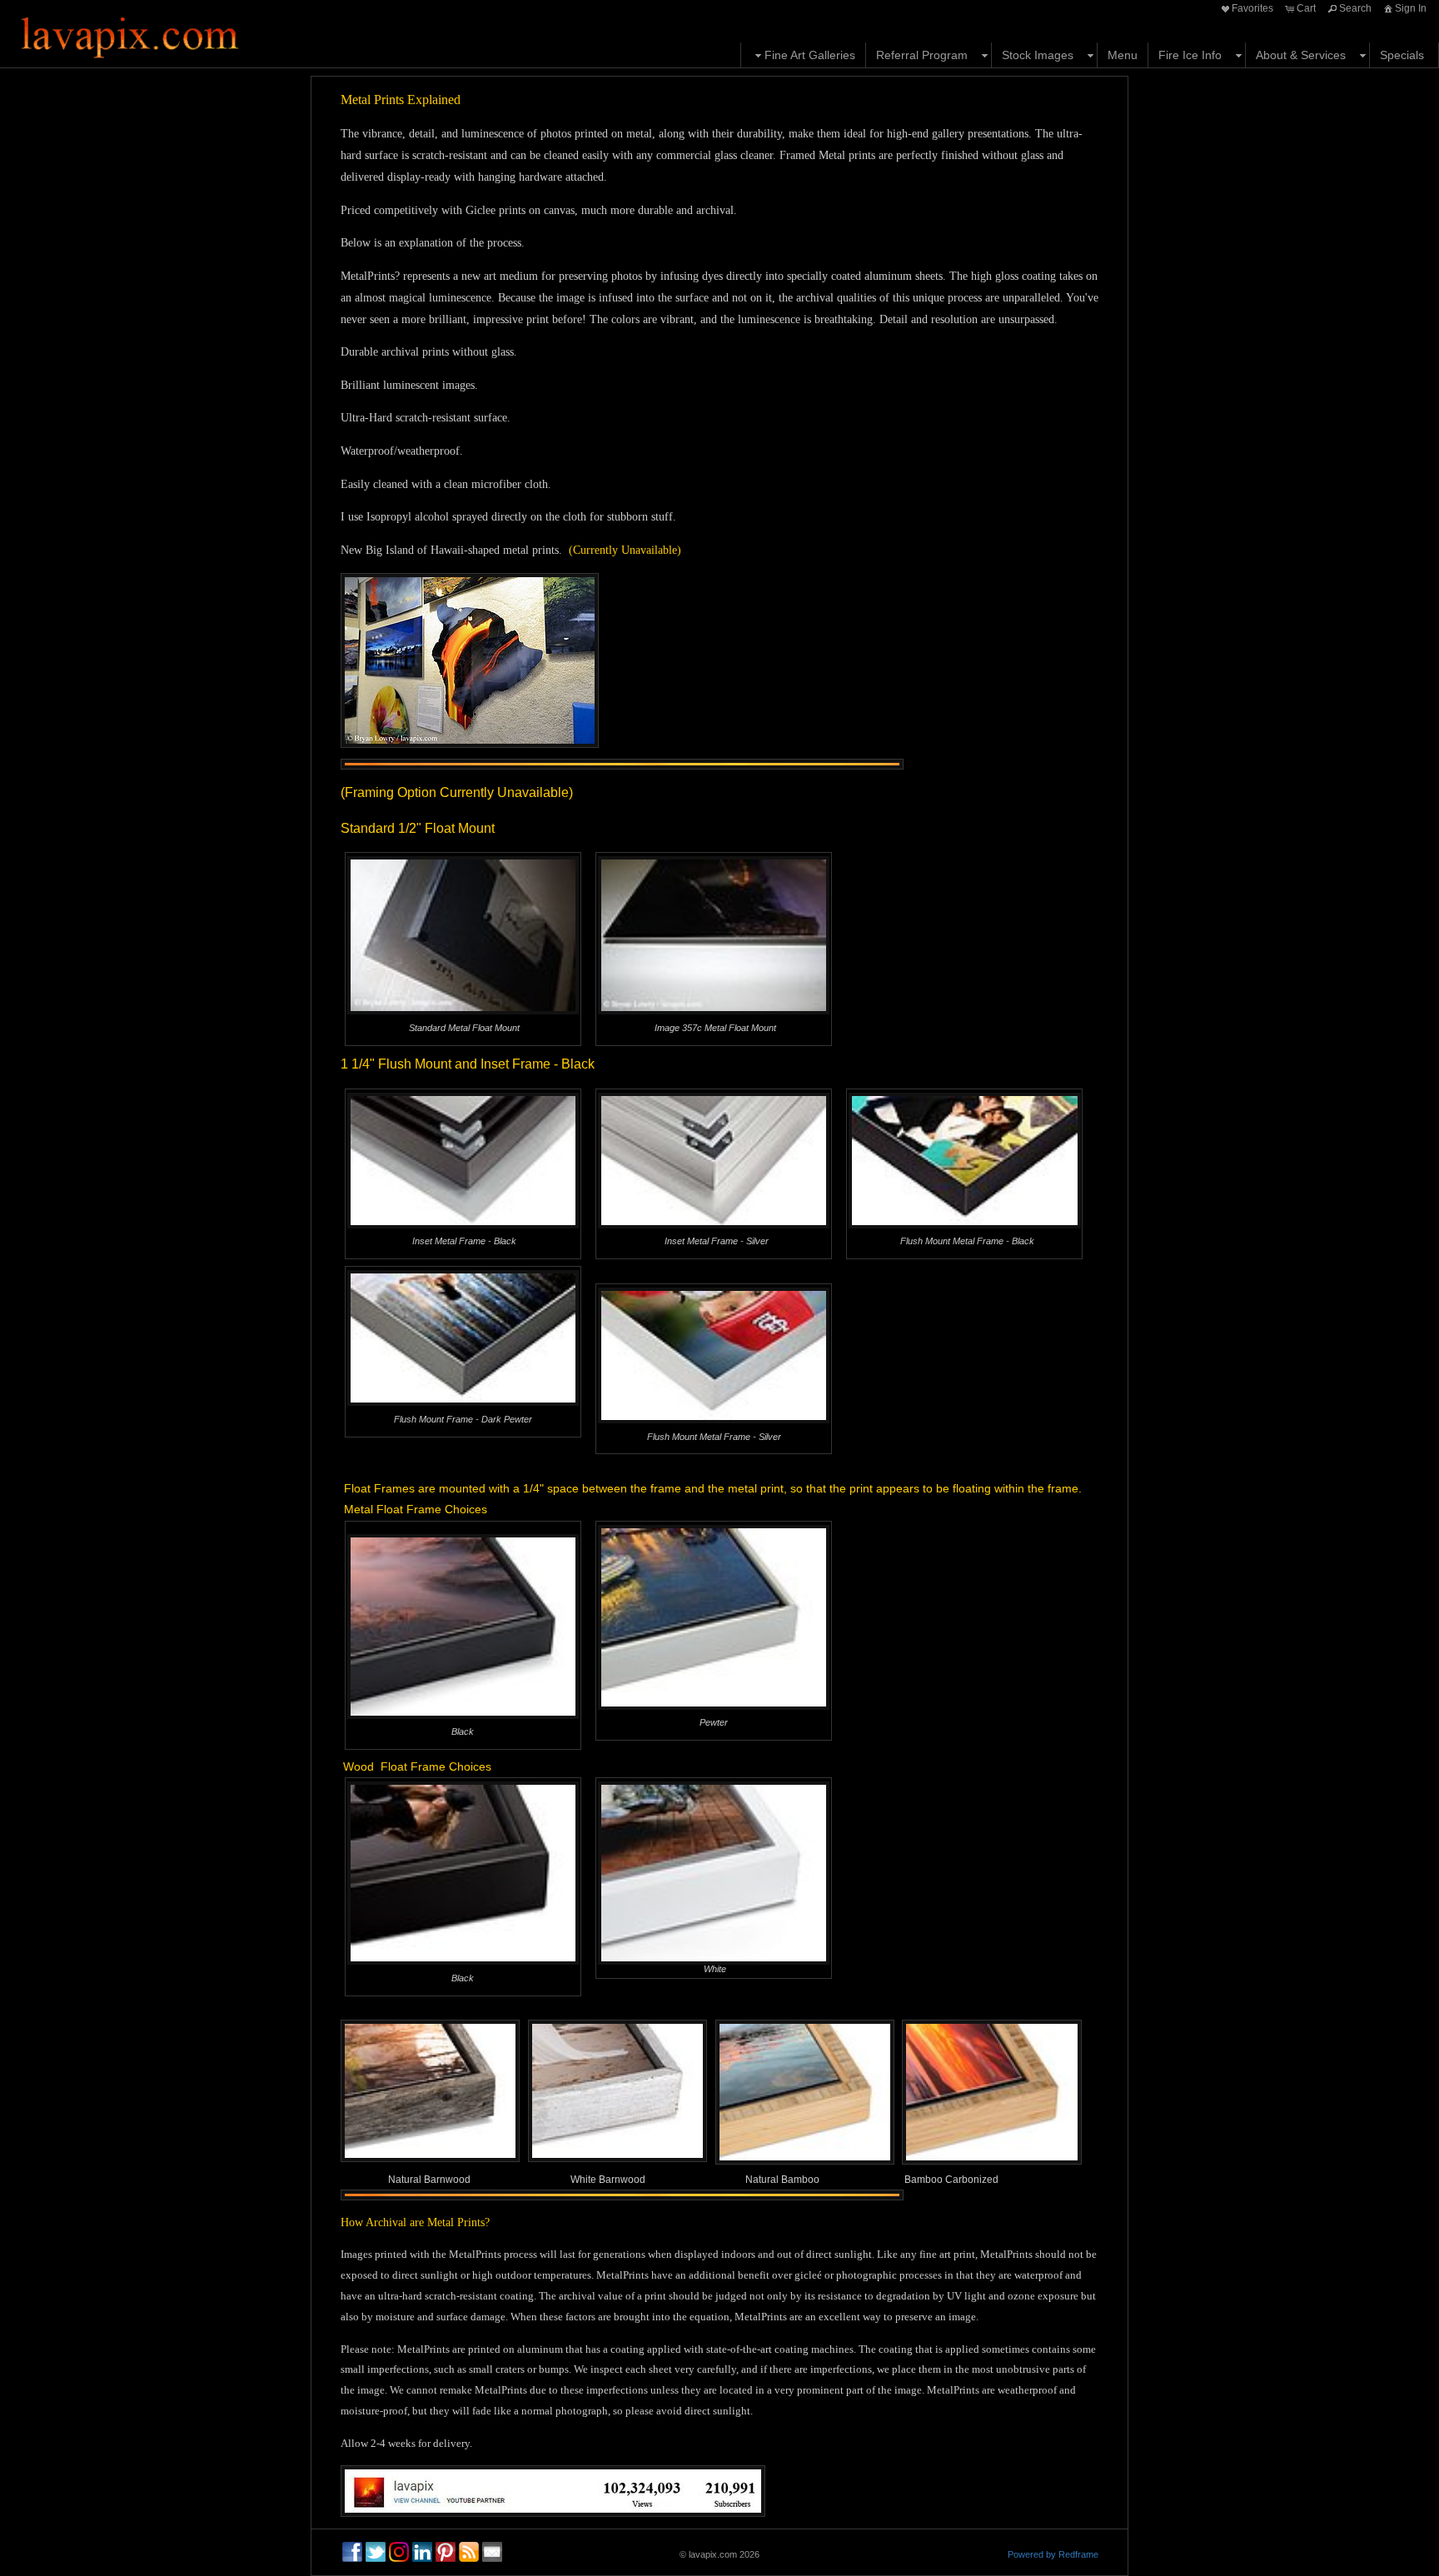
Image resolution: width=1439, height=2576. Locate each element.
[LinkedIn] (422, 2552)
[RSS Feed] (469, 2552)
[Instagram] (399, 2552)
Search (1355, 8)
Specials (1402, 55)
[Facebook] (352, 2552)
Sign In (1411, 8)
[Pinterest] (446, 2552)
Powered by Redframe (1053, 2554)
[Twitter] (376, 2552)
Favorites (1252, 8)
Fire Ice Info (1190, 55)
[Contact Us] (492, 2552)
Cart (1306, 8)
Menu (1123, 55)
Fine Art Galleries (810, 55)
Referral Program (922, 55)
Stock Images (1038, 55)
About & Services (1301, 55)
